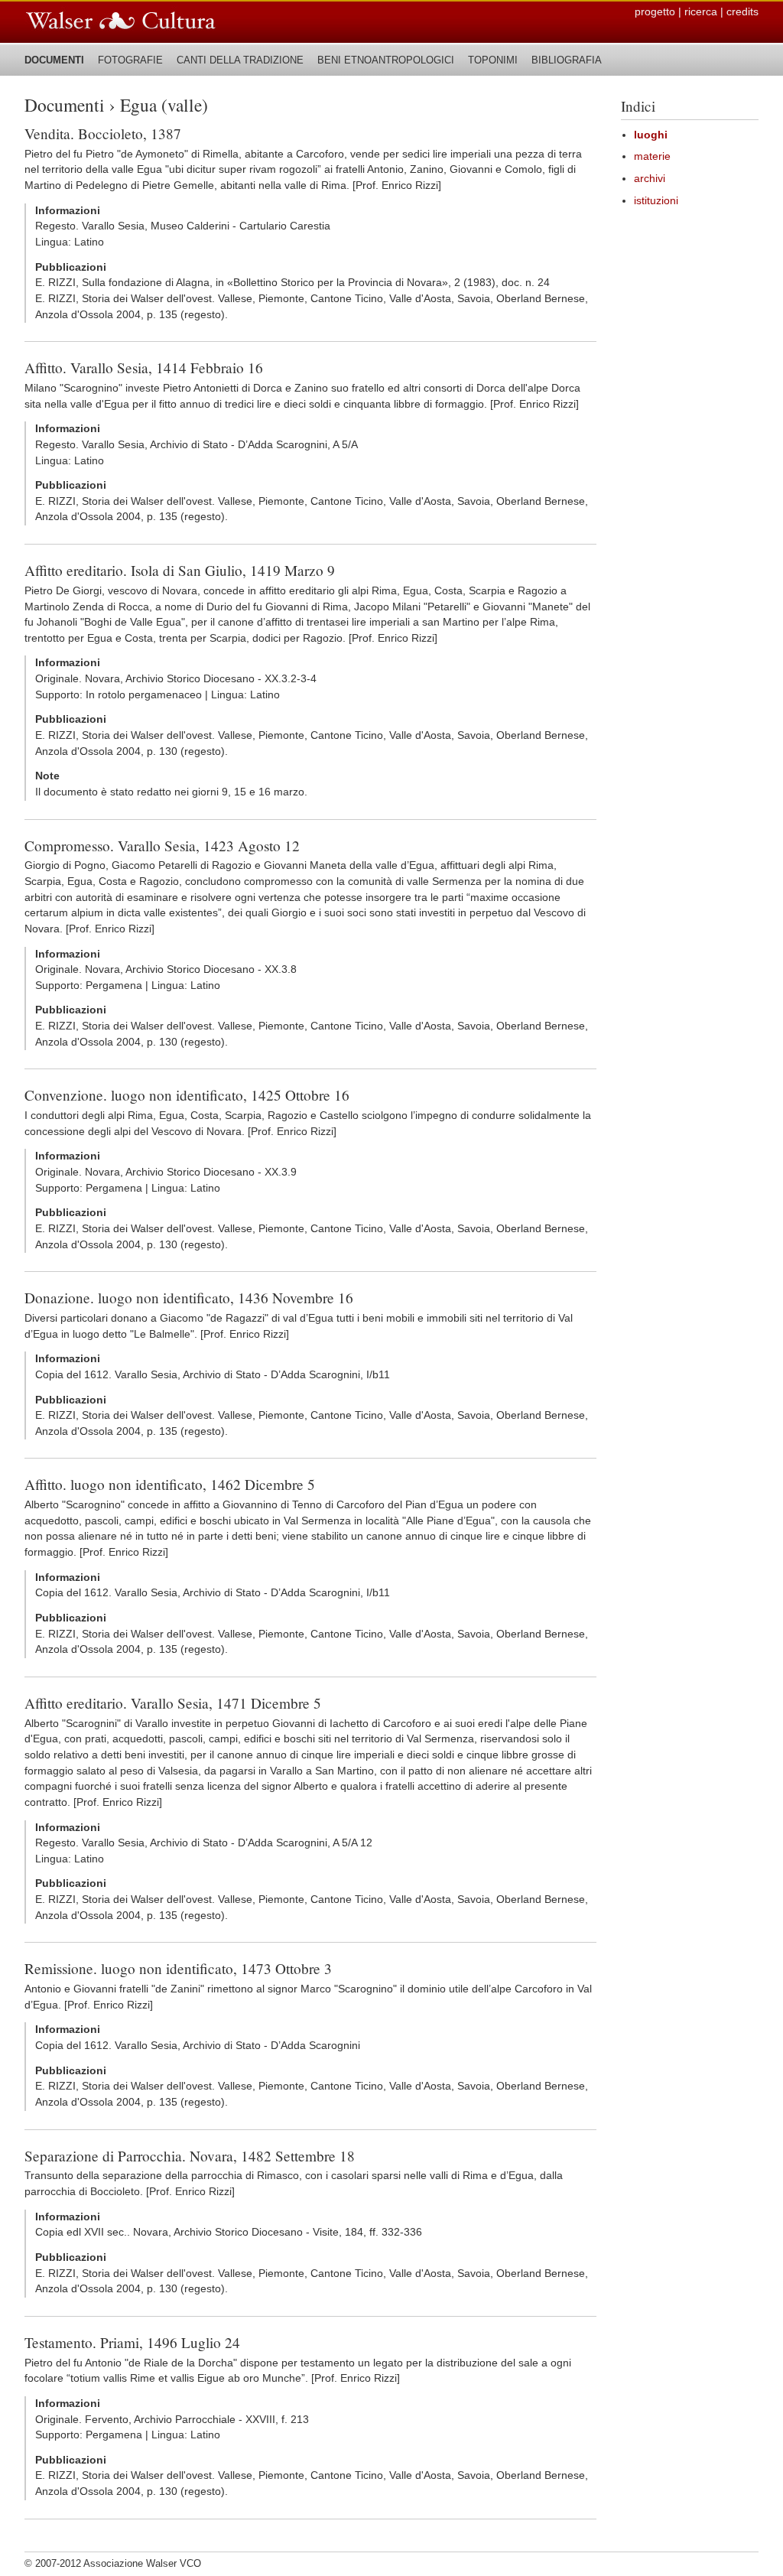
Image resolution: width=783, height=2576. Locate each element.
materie (652, 156)
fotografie (130, 60)
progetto (655, 12)
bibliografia (567, 60)
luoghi (651, 135)
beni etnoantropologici (386, 60)
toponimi (493, 60)
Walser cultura (121, 21)
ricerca (701, 12)
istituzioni (656, 201)
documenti (54, 60)
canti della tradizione (240, 60)
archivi (650, 179)
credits (742, 12)
